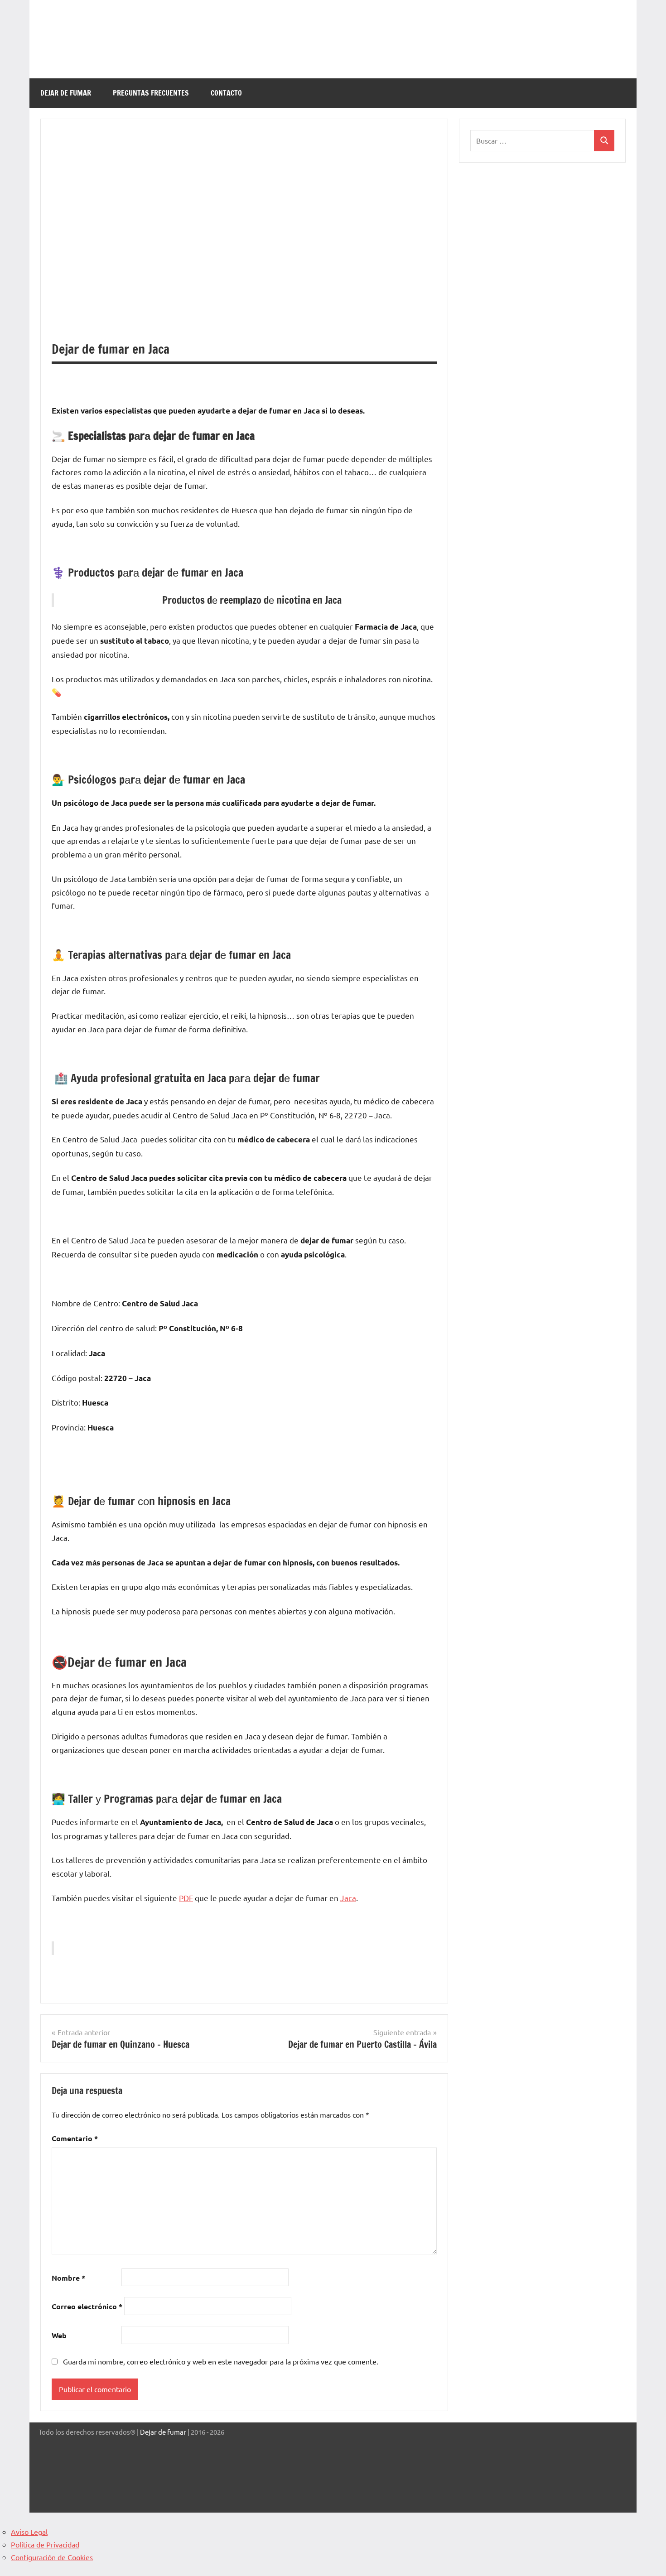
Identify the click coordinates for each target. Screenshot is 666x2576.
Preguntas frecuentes (151, 93)
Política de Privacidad (45, 2544)
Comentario (75, 2138)
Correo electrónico (87, 2306)
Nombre (68, 2278)
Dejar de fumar (163, 2432)
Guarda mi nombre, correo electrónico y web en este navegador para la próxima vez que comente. (221, 2361)
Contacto (226, 93)
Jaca (348, 1898)
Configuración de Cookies (52, 2557)
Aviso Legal (29, 2532)
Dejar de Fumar (66, 93)
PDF (186, 1898)
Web (59, 2335)
